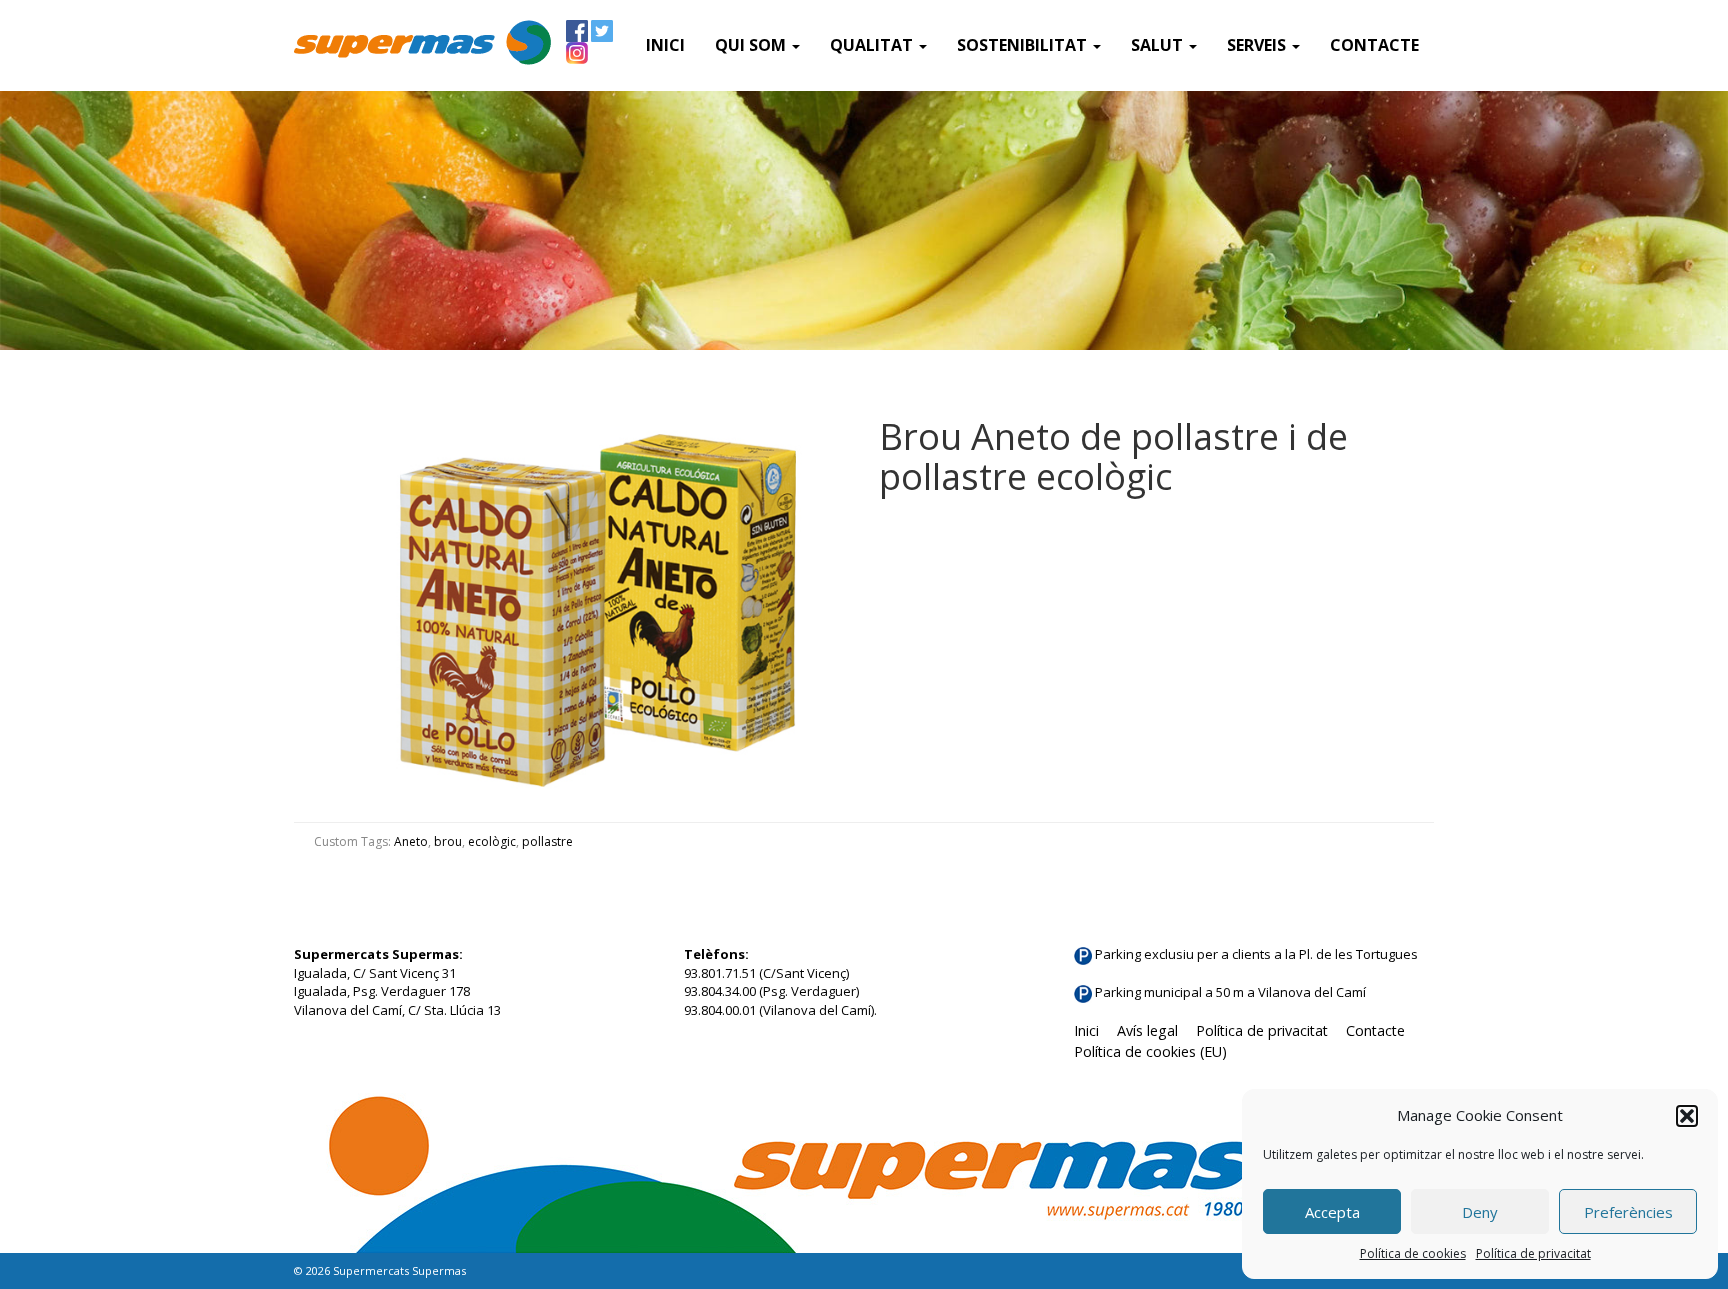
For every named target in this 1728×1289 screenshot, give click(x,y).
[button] (1687, 1116)
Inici (665, 45)
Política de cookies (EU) (1150, 1051)
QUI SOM (752, 45)
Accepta (1332, 1212)
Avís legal (1147, 1030)
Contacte (1374, 45)
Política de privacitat (1533, 1253)
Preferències (1628, 1212)
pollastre (547, 841)
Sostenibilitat (1024, 45)
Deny (1480, 1212)
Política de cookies (1413, 1253)
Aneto (411, 841)
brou (448, 841)
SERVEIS (1258, 45)
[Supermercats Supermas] (422, 45)
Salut (1159, 45)
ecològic (492, 841)
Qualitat (873, 45)
